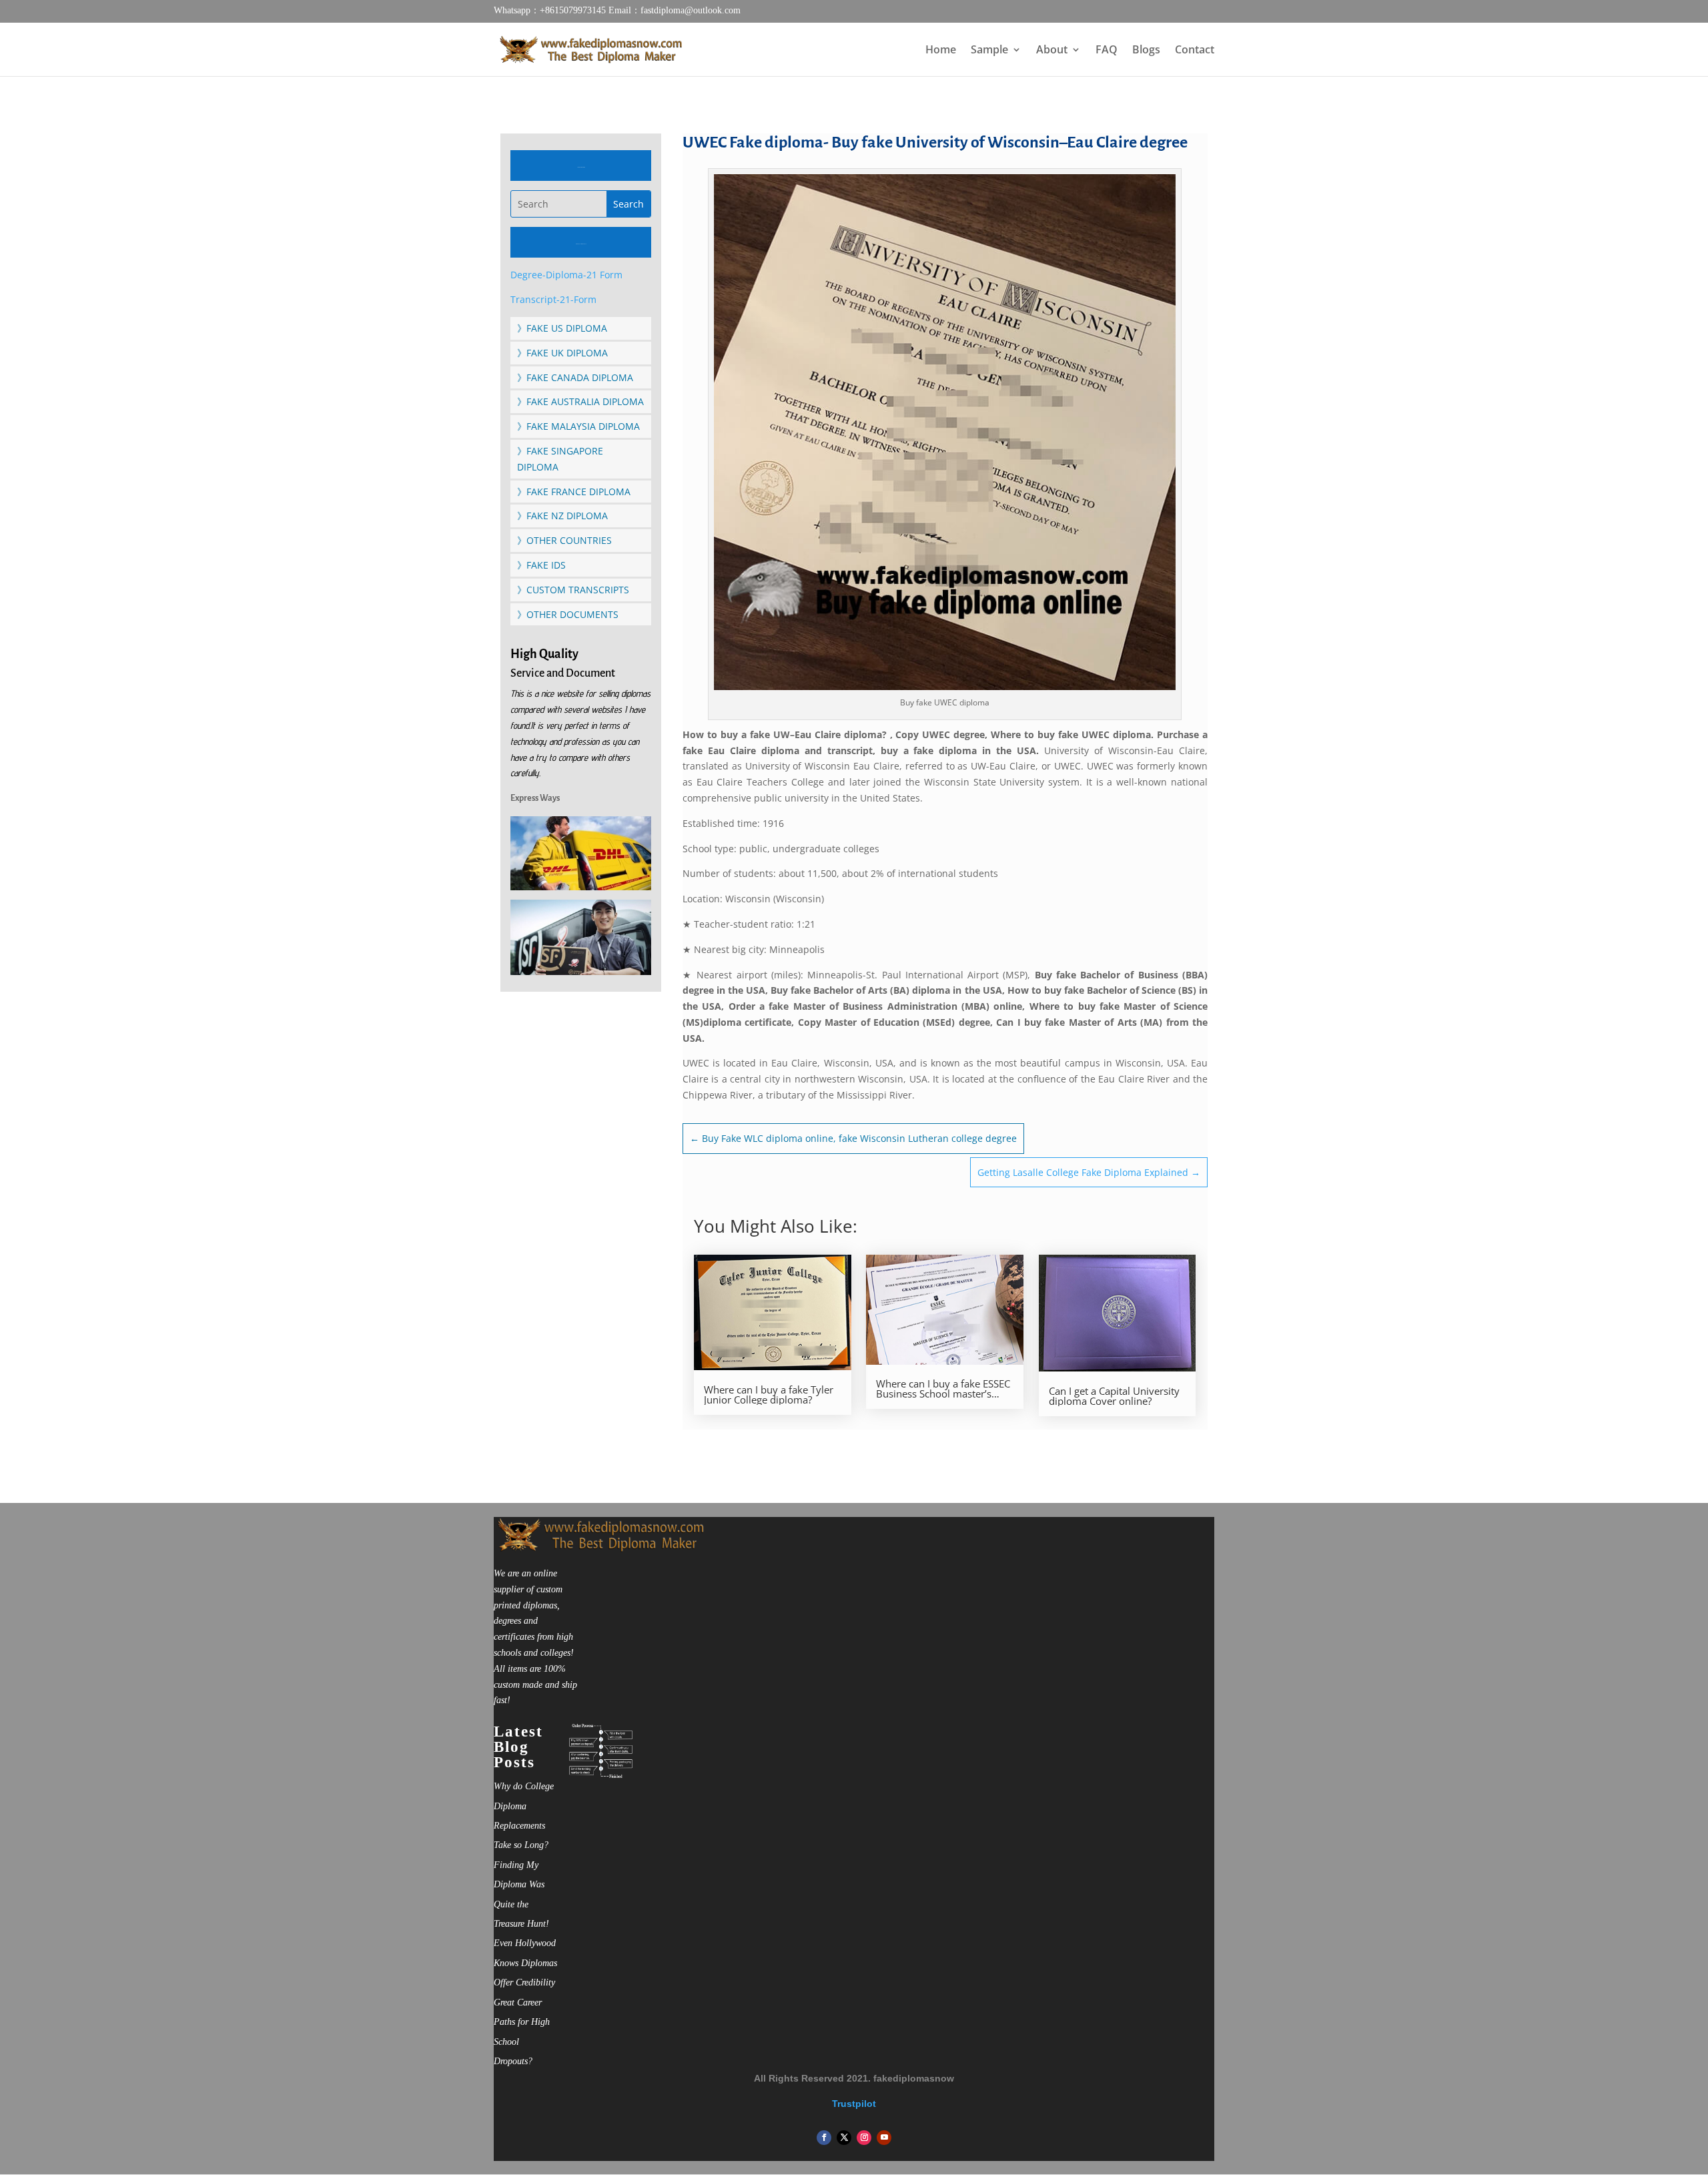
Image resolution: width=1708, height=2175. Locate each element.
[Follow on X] (844, 2138)
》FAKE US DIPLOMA (562, 328)
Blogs (1146, 51)
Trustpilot (854, 2104)
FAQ (1107, 51)
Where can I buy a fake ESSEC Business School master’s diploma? (943, 1389)
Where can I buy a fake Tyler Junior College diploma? (769, 1395)
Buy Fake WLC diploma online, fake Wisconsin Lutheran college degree (853, 1138)
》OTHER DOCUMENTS (568, 614)
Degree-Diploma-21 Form (566, 275)
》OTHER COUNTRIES (564, 540)
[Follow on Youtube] (884, 2138)
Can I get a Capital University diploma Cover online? (1114, 1396)
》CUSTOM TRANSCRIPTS (573, 590)
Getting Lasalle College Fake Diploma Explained (1089, 1172)
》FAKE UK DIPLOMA (562, 353)
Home (941, 51)
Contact (1195, 51)
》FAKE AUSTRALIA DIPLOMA (580, 401)
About (1052, 51)
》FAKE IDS (541, 565)
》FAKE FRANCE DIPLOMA (574, 492)
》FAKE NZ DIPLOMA (562, 516)
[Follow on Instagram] (864, 2138)
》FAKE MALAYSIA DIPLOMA (578, 426)
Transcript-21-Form (553, 299)
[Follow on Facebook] (824, 2138)
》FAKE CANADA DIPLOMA (575, 377)
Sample (989, 51)
